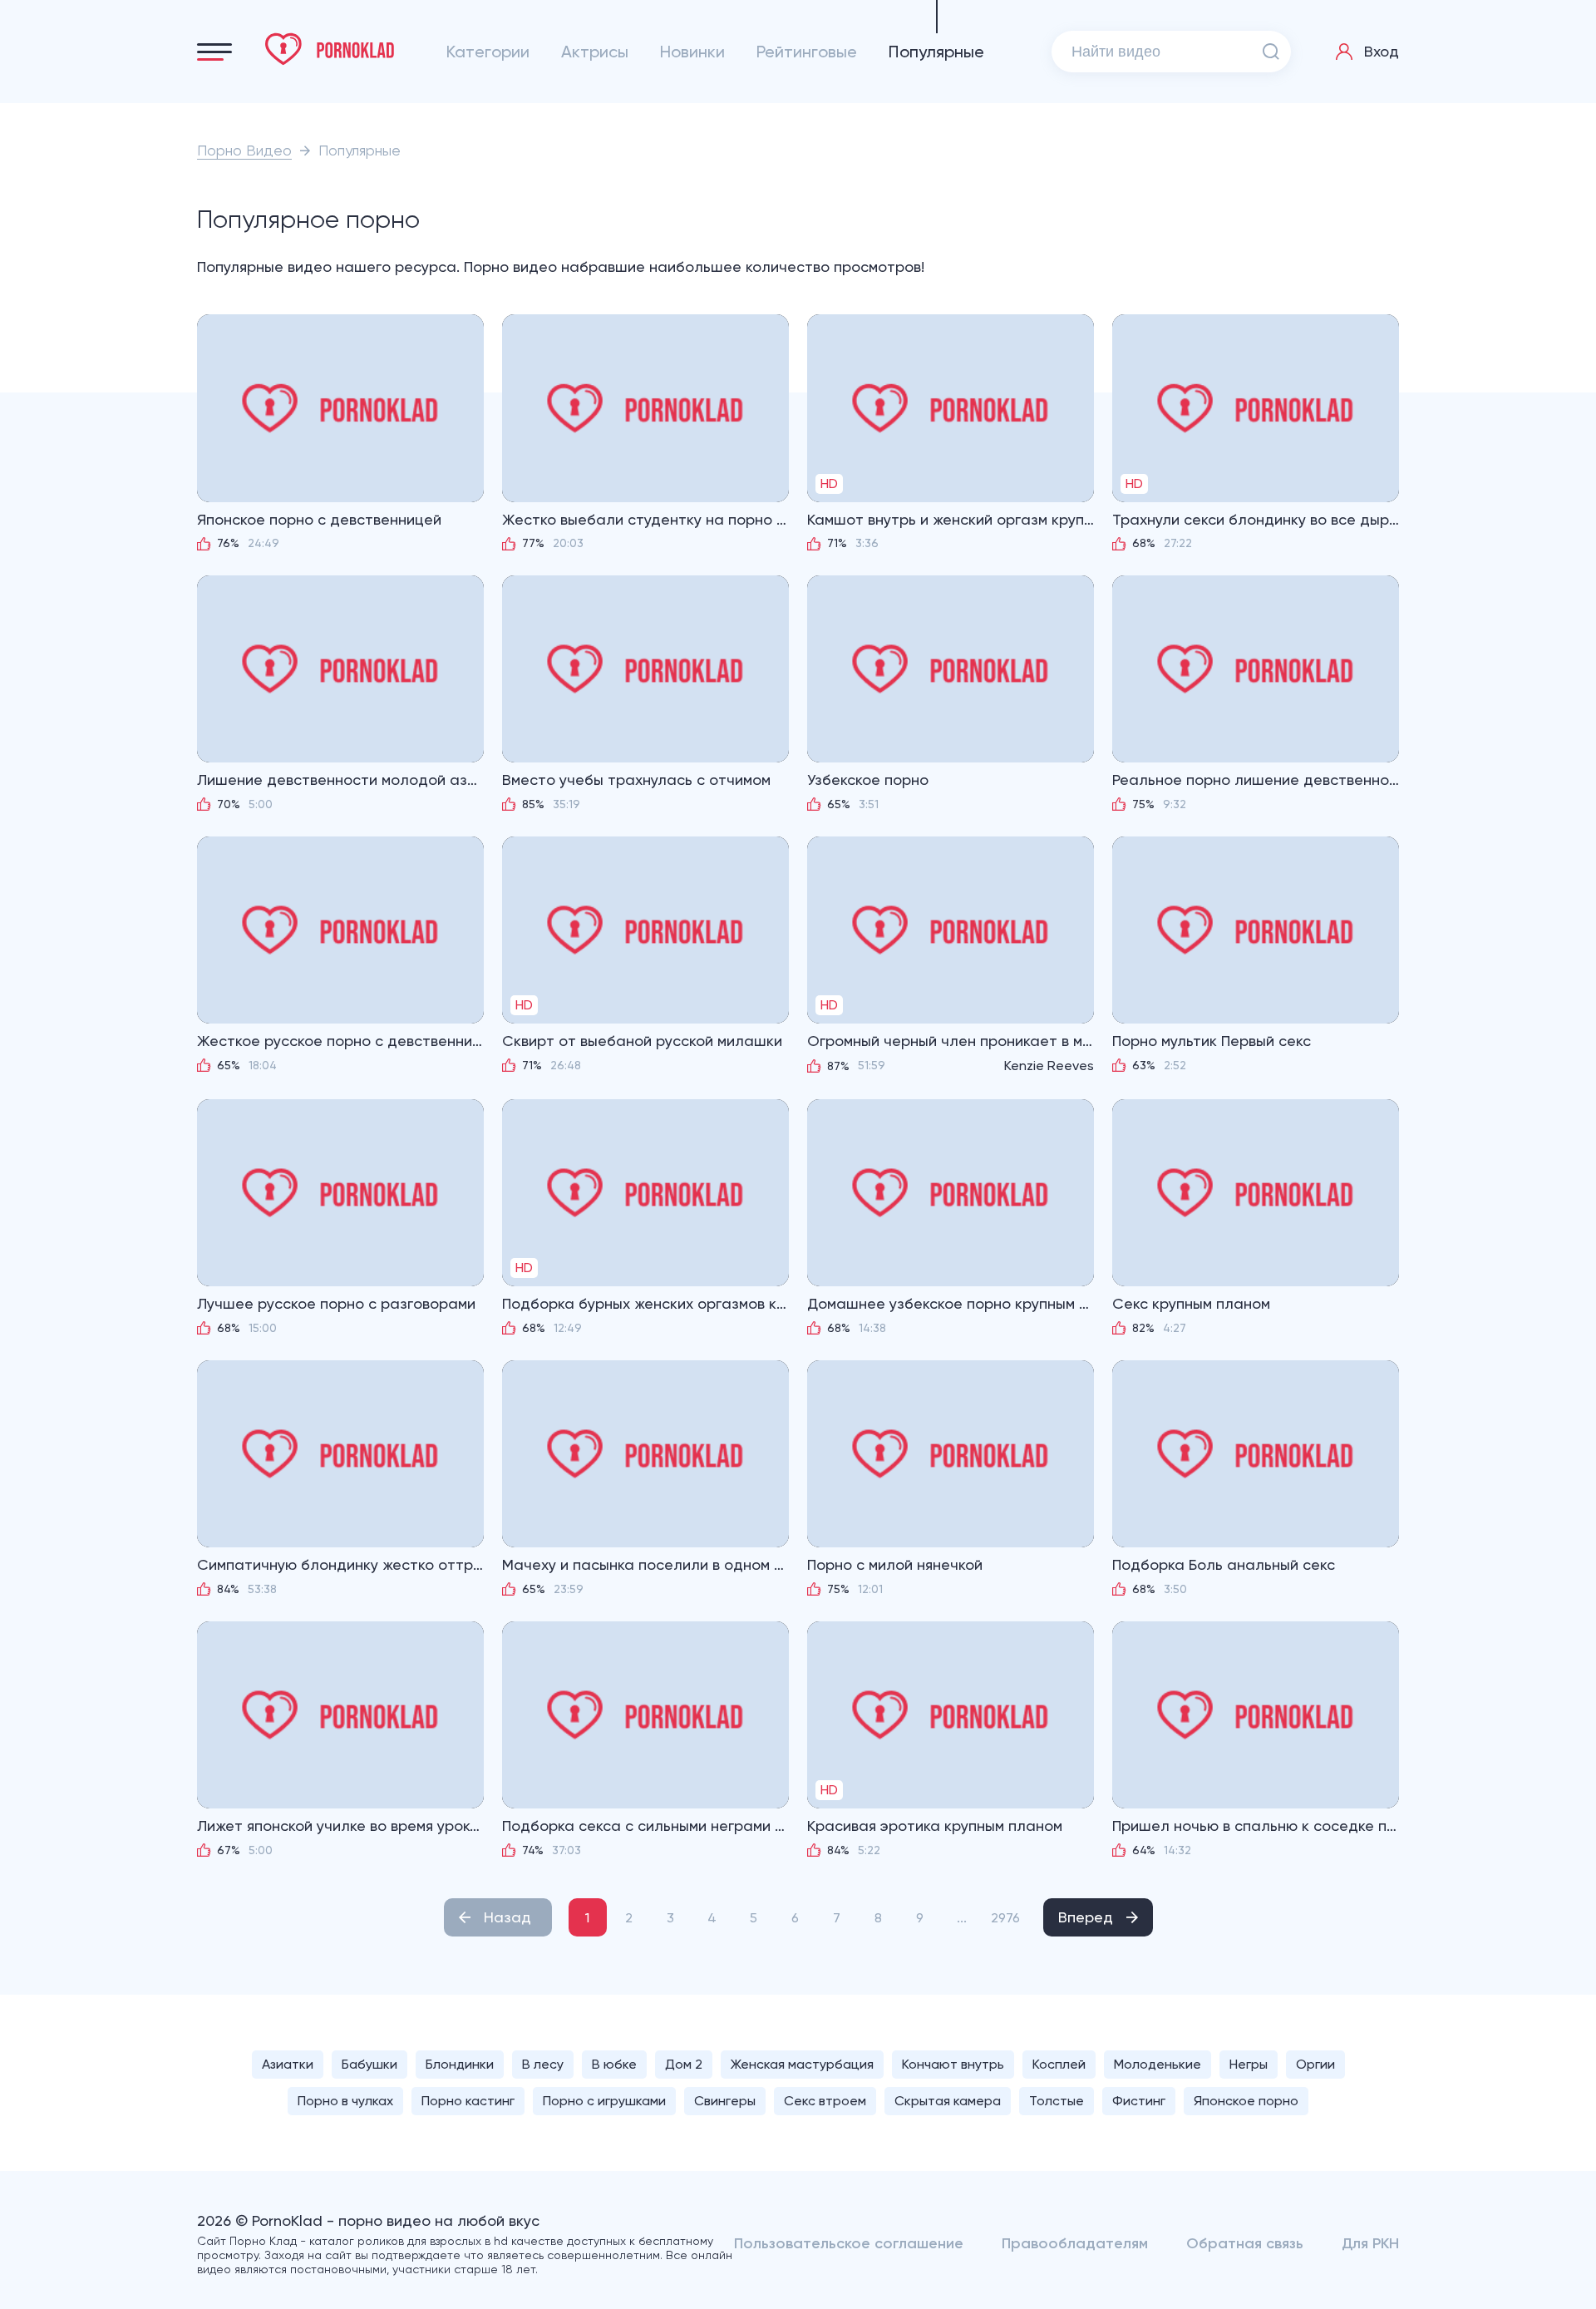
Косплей (1059, 2064)
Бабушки (369, 2064)
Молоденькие (1158, 2064)
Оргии (1315, 2064)
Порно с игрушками (604, 2101)
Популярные (936, 52)
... (962, 1918)
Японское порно (1246, 2101)
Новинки (692, 52)
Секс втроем (825, 2101)
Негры (1249, 2064)
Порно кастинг (468, 2101)
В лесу (543, 2064)
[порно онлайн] (330, 49)
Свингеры (725, 2101)
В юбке (614, 2064)
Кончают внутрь (953, 2064)
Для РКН (1370, 2243)
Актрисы (595, 52)
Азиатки (288, 2064)
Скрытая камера (948, 2101)
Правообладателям (1075, 2243)
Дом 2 (684, 2064)
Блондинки (460, 2064)
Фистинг (1139, 2101)
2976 (1005, 1918)
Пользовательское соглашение (849, 2243)
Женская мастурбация (802, 2064)
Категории (488, 52)
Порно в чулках (345, 2101)
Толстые (1057, 2101)
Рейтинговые (807, 52)
